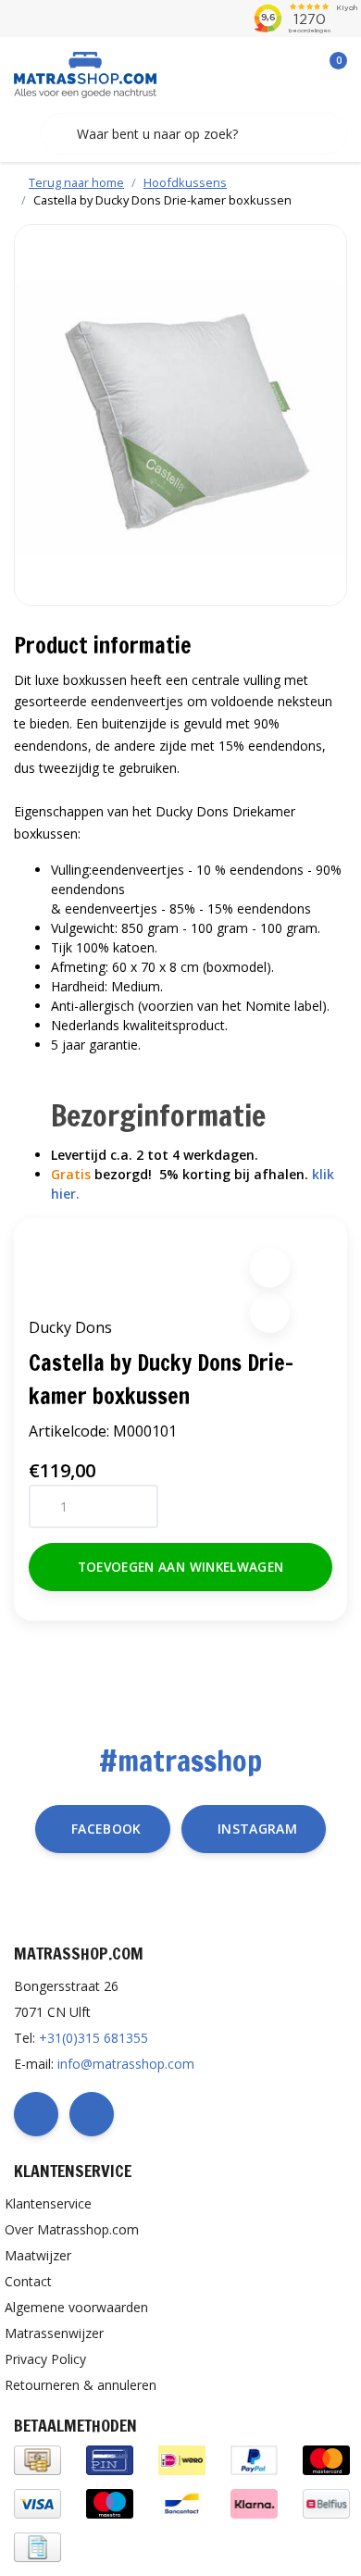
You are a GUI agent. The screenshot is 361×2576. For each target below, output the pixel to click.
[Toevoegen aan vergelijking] (270, 1313)
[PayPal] (254, 2459)
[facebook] (36, 2114)
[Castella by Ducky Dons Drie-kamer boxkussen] (180, 415)
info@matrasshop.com (126, 2064)
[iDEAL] (182, 2459)
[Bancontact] (182, 2502)
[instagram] (92, 2114)
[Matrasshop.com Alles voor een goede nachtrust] (85, 73)
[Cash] (37, 2459)
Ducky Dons (70, 1327)
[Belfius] (326, 2502)
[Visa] (37, 2502)
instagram (257, 1829)
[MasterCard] (326, 2459)
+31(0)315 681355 (93, 2038)
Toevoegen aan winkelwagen (181, 1567)
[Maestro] (110, 2502)
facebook (106, 1829)
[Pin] (110, 2459)
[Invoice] (37, 2546)
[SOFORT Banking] (254, 2502)
